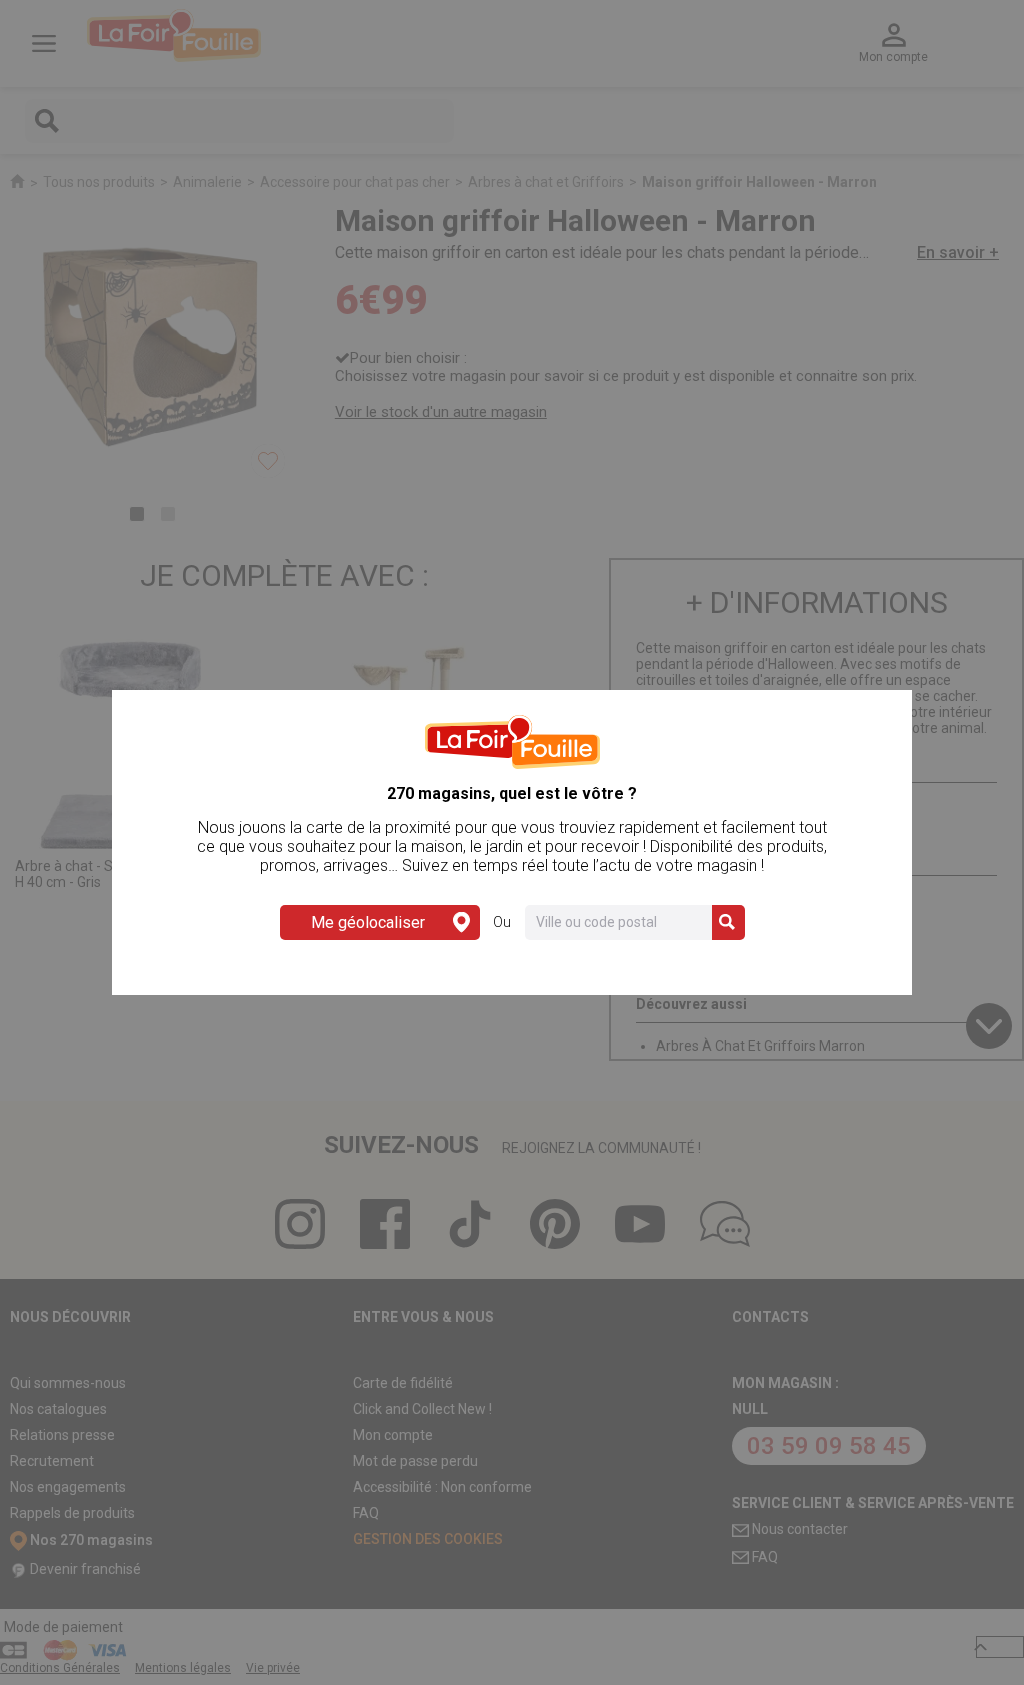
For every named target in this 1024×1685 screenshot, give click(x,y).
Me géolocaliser (368, 922)
